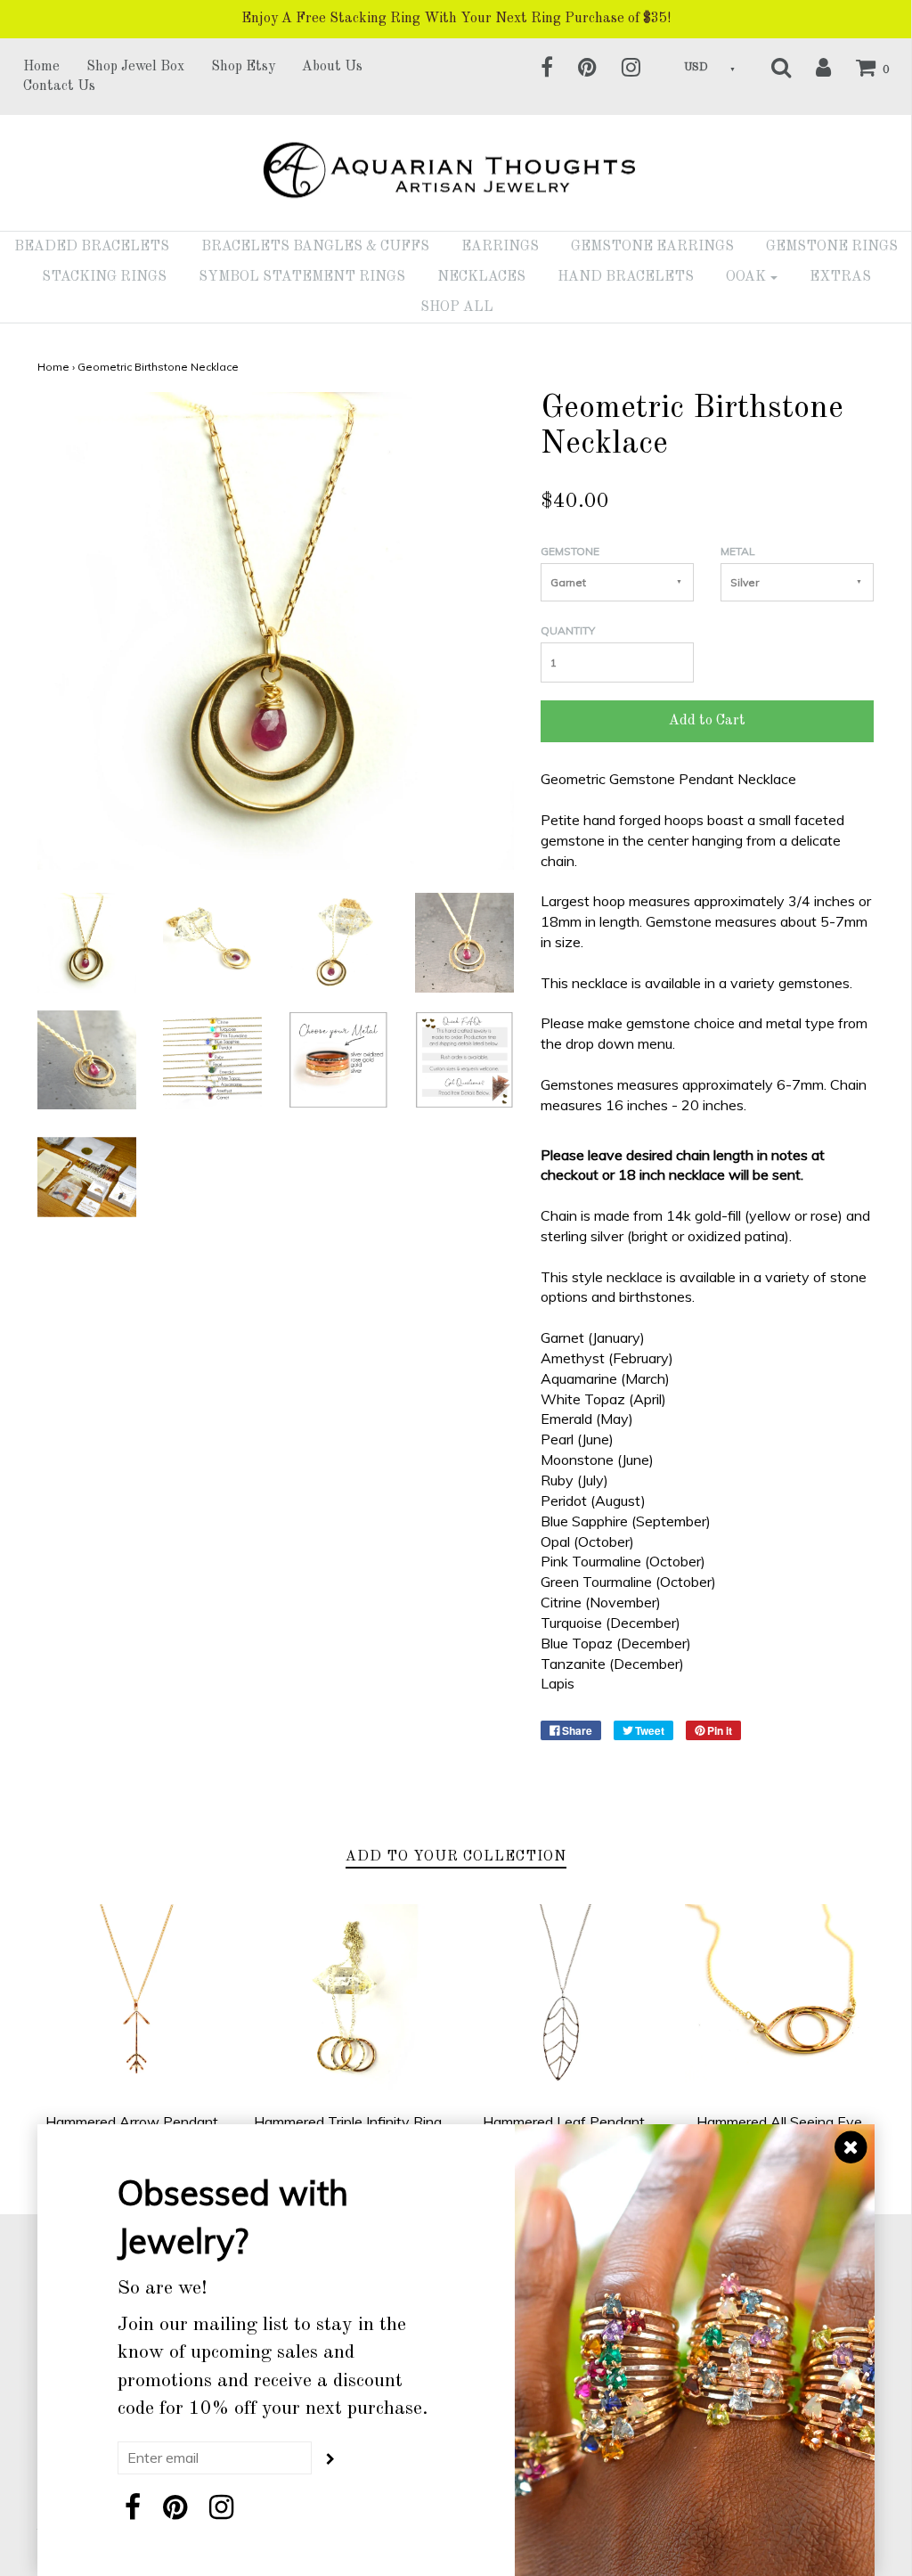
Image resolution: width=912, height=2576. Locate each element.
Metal (738, 551)
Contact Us (59, 86)
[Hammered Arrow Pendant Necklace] (132, 1999)
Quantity (568, 630)
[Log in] (812, 67)
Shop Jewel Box (135, 67)
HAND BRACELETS (626, 277)
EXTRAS (840, 277)
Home (41, 67)
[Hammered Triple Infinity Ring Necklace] (348, 1999)
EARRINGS (500, 247)
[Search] (770, 67)
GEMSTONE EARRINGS (652, 247)
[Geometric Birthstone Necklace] (87, 941)
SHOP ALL (457, 307)
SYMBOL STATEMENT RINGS (302, 277)
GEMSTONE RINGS (832, 247)
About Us (332, 67)
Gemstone (570, 551)
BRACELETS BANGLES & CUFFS (315, 247)
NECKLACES (481, 277)
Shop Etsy (243, 67)
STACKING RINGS (104, 277)
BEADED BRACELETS (92, 247)
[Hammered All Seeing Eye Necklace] (780, 1999)
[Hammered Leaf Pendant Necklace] (564, 1999)
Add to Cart (707, 721)
